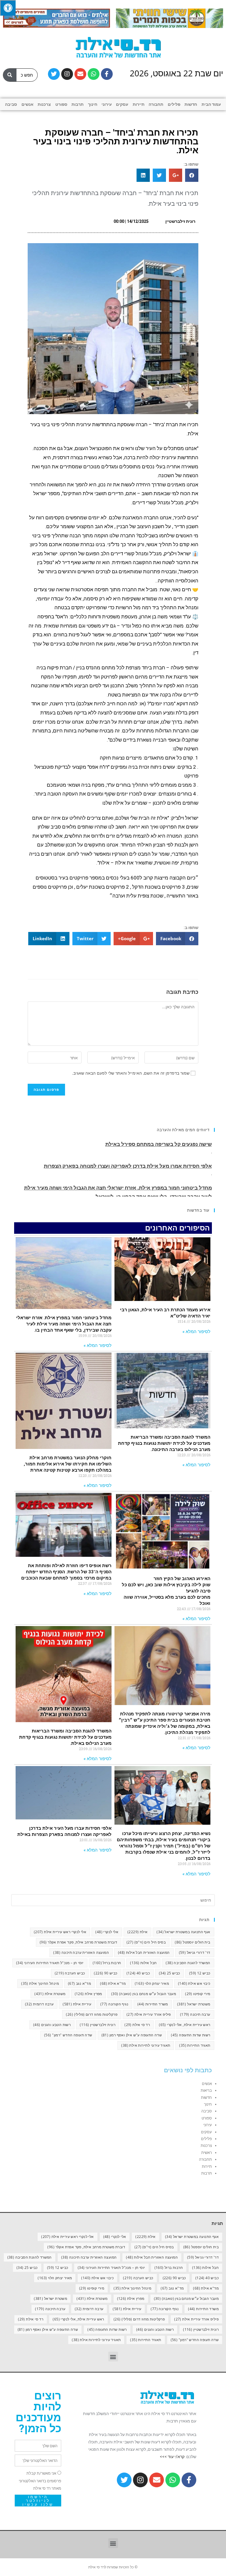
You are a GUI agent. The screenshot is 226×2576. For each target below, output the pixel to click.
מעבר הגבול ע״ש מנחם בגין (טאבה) (144, 1994)
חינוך (93, 104)
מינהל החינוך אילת (40, 1983)
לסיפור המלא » (196, 1332)
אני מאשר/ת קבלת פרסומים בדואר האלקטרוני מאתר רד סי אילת (40, 2481)
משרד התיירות (153, 2004)
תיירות (139, 104)
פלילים (174, 104)
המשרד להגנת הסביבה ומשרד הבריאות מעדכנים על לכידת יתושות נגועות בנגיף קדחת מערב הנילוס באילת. (65, 1737)
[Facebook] (107, 74)
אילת (137, 1932)
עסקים (122, 104)
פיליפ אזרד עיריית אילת (149, 2014)
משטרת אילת (50, 1994)
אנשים (28, 104)
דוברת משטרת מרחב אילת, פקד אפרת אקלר (78, 1942)
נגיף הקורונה (114, 2004)
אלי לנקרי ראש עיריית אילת (60, 1932)
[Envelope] (80, 74)
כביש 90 (105, 1973)
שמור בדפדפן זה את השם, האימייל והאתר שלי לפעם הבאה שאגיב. (131, 1073)
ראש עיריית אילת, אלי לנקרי (185, 2025)
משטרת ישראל (194, 2004)
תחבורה (156, 104)
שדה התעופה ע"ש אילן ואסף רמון (132, 2035)
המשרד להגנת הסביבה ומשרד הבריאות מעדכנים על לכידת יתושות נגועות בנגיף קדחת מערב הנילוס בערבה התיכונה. (164, 1443)
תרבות (78, 104)
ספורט (61, 104)
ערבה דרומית (39, 2004)
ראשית (207, 2153)
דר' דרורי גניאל (195, 1952)
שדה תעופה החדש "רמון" (68, 2035)
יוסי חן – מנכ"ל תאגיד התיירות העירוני (50, 1963)
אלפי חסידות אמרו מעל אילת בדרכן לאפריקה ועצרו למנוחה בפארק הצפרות (128, 1145)
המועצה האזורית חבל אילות (144, 1952)
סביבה (11, 104)
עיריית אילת (77, 2004)
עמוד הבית (211, 104)
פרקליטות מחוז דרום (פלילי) (92, 2014)
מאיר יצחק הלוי (152, 1983)
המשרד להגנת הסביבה (188, 1963)
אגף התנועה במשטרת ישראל (183, 1932)
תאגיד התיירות (195, 2045)
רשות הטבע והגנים (52, 2025)
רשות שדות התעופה (191, 2035)
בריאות (206, 2090)
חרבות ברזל (107, 1963)
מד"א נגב (79, 1983)
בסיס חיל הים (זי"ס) (146, 1942)
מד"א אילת (113, 1983)
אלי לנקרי (107, 1932)
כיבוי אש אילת (194, 1983)
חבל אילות (143, 1963)
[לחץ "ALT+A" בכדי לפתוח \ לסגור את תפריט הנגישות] (8, 8)
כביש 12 (200, 1973)
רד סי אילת (137, 2025)
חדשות (191, 104)
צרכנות (44, 104)
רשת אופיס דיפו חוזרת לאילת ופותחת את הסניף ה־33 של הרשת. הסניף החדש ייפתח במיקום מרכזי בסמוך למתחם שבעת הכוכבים (66, 1572)
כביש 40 (138, 1973)
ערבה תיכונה (195, 2014)
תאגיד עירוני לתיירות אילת (146, 2045)
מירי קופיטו (198, 1994)
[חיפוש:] (113, 1900)
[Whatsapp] (94, 74)
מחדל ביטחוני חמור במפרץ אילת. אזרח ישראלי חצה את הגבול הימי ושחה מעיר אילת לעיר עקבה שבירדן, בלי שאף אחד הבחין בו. (64, 1324)
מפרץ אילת (88, 1994)
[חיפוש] (10, 75)
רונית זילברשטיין (98, 2025)
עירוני (107, 104)
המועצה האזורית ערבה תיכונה (81, 1952)
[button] (113, 2357)
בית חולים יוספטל (192, 1942)
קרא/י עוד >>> (172, 2457)
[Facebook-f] (189, 2480)
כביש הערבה (70, 1973)
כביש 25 (169, 1973)
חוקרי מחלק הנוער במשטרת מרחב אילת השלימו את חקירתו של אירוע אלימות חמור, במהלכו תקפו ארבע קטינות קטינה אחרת (68, 1464)
